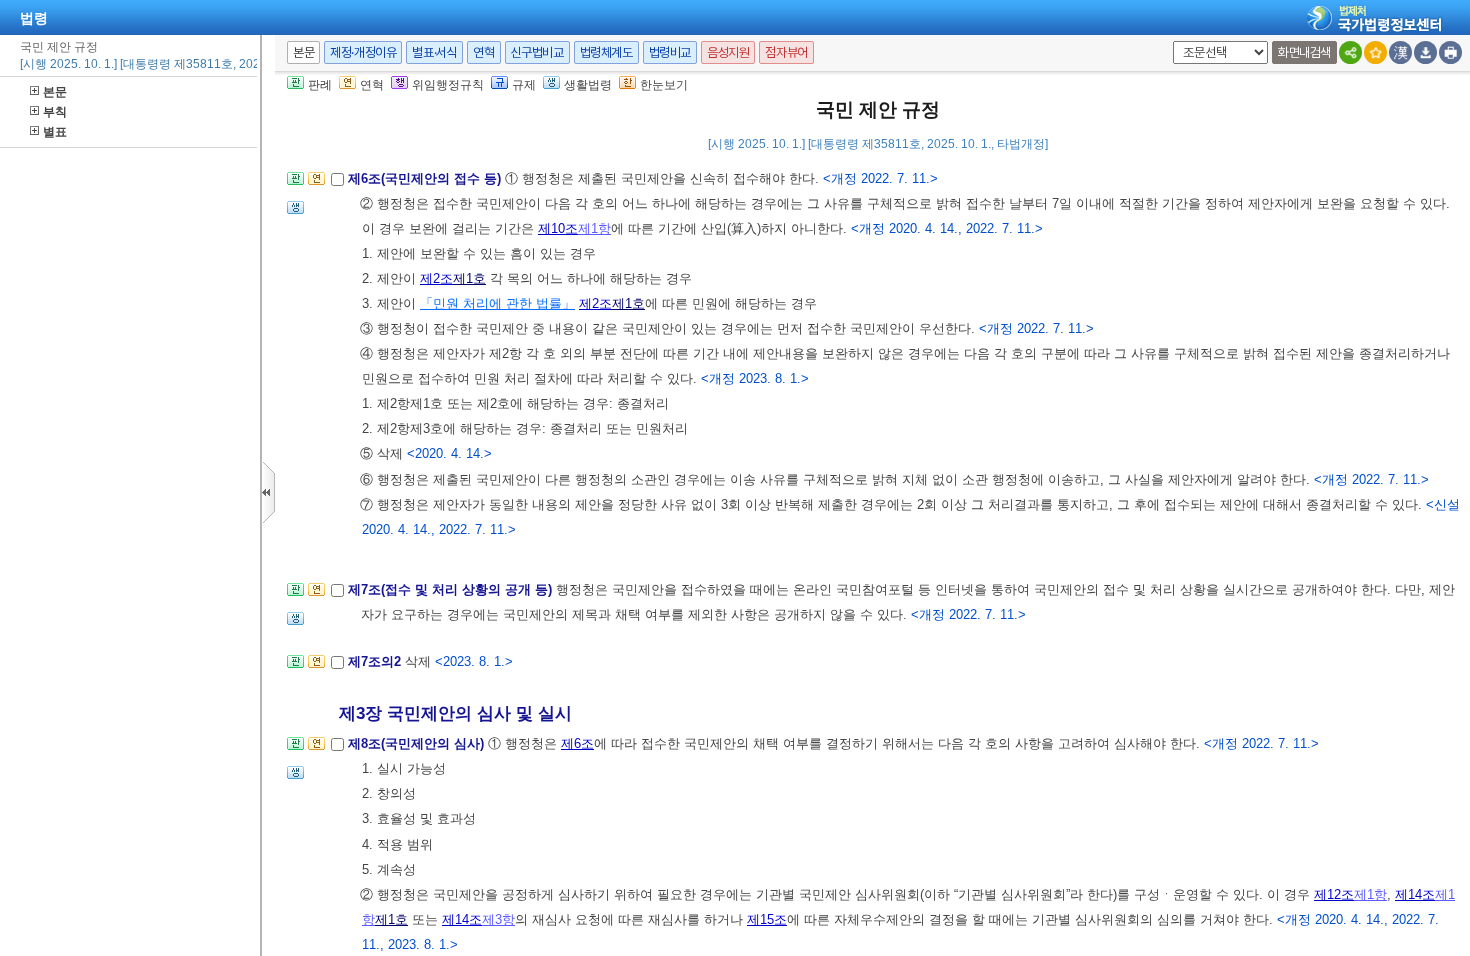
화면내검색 (1304, 52)
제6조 (577, 743)
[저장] (1425, 52)
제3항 (498, 919)
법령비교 (670, 52)
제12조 (1334, 894)
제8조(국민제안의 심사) (418, 743)
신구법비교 (537, 52)
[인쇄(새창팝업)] (1450, 52)
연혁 (483, 52)
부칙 (55, 112)
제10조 (558, 228)
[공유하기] (1350, 52)
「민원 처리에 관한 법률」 (497, 303)
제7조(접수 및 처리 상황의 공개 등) (452, 589)
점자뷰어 (786, 52)
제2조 (436, 278)
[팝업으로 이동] (295, 213)
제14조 (1415, 894)
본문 (55, 92)
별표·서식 (434, 52)
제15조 (767, 919)
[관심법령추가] (1375, 52)
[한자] (1400, 52)
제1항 (594, 228)
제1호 (469, 278)
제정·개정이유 (363, 52)
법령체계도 (606, 52)
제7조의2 (376, 661)
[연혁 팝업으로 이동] (316, 184)
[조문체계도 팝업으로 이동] (295, 184)
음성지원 (728, 52)
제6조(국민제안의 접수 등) (426, 178)
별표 (55, 132)
